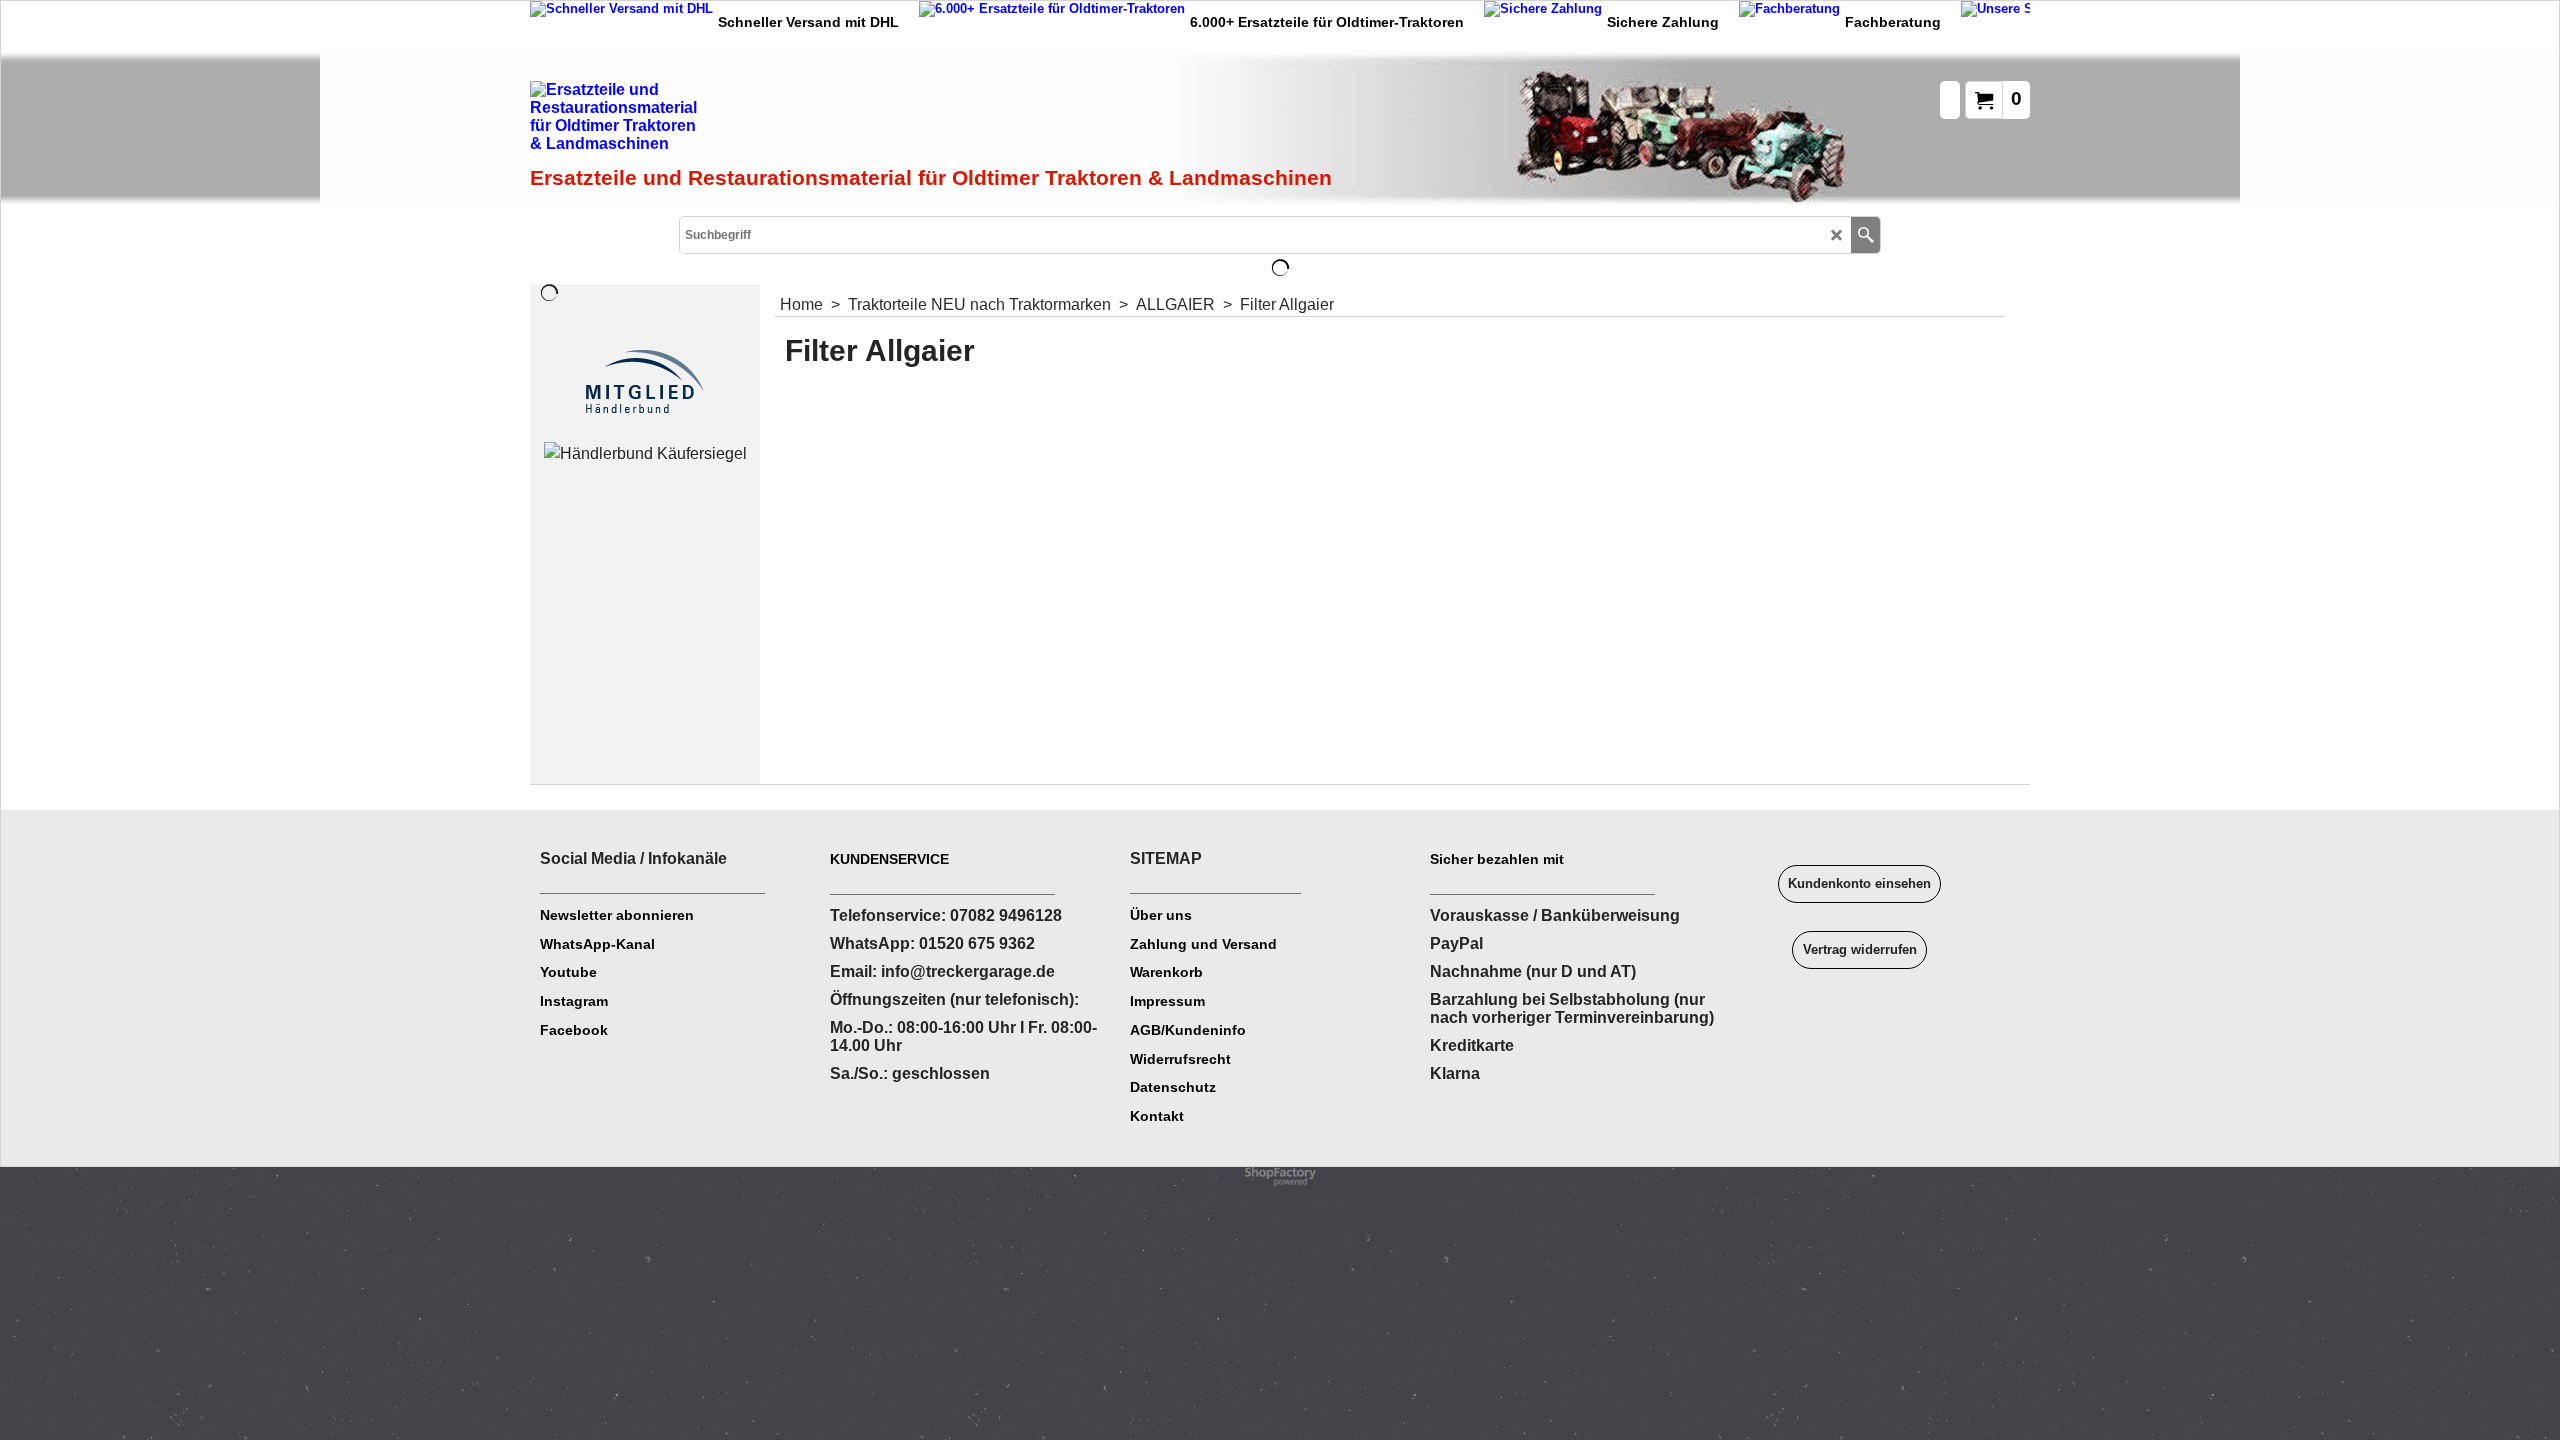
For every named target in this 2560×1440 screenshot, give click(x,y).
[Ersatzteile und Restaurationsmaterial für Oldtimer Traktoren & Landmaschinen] (755, 121)
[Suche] (1865, 235)
